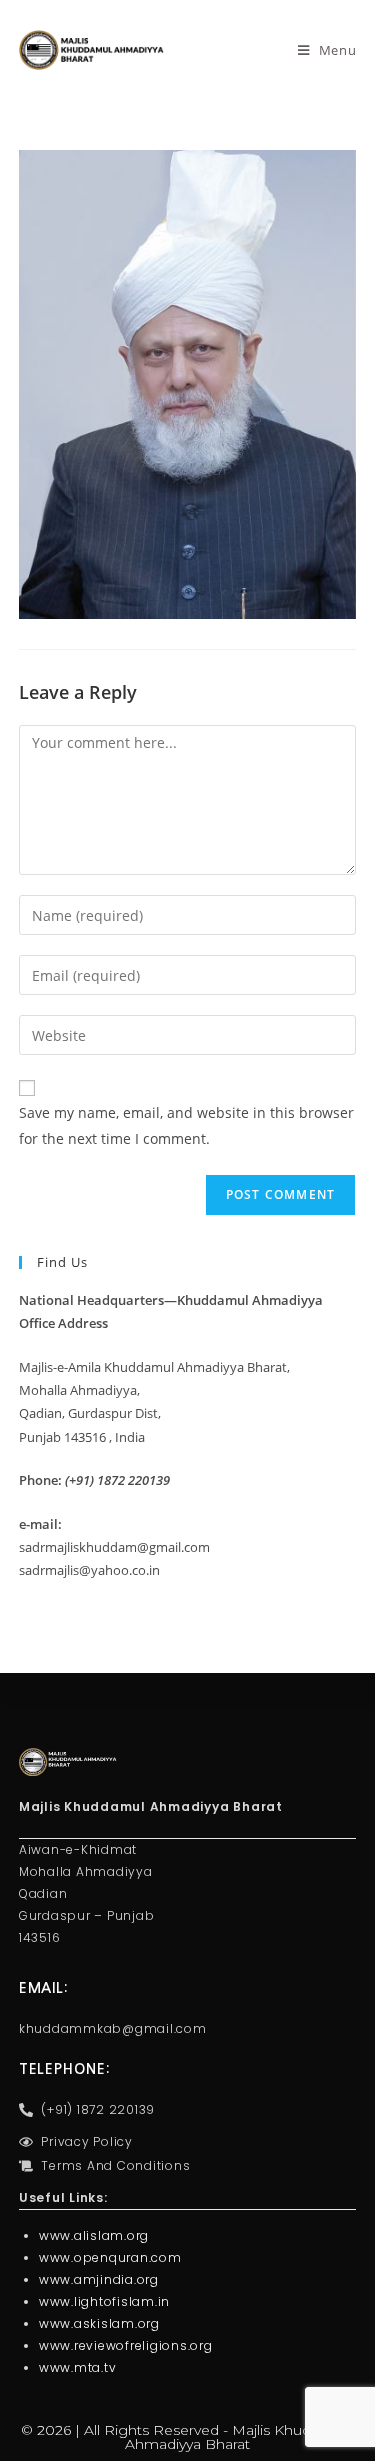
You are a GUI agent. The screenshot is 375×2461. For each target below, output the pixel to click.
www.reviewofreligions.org (126, 2345)
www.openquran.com (110, 2257)
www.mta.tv (78, 2367)
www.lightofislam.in (104, 2301)
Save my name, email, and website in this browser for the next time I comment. (186, 1125)
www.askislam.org (99, 2323)
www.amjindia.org (99, 2279)
